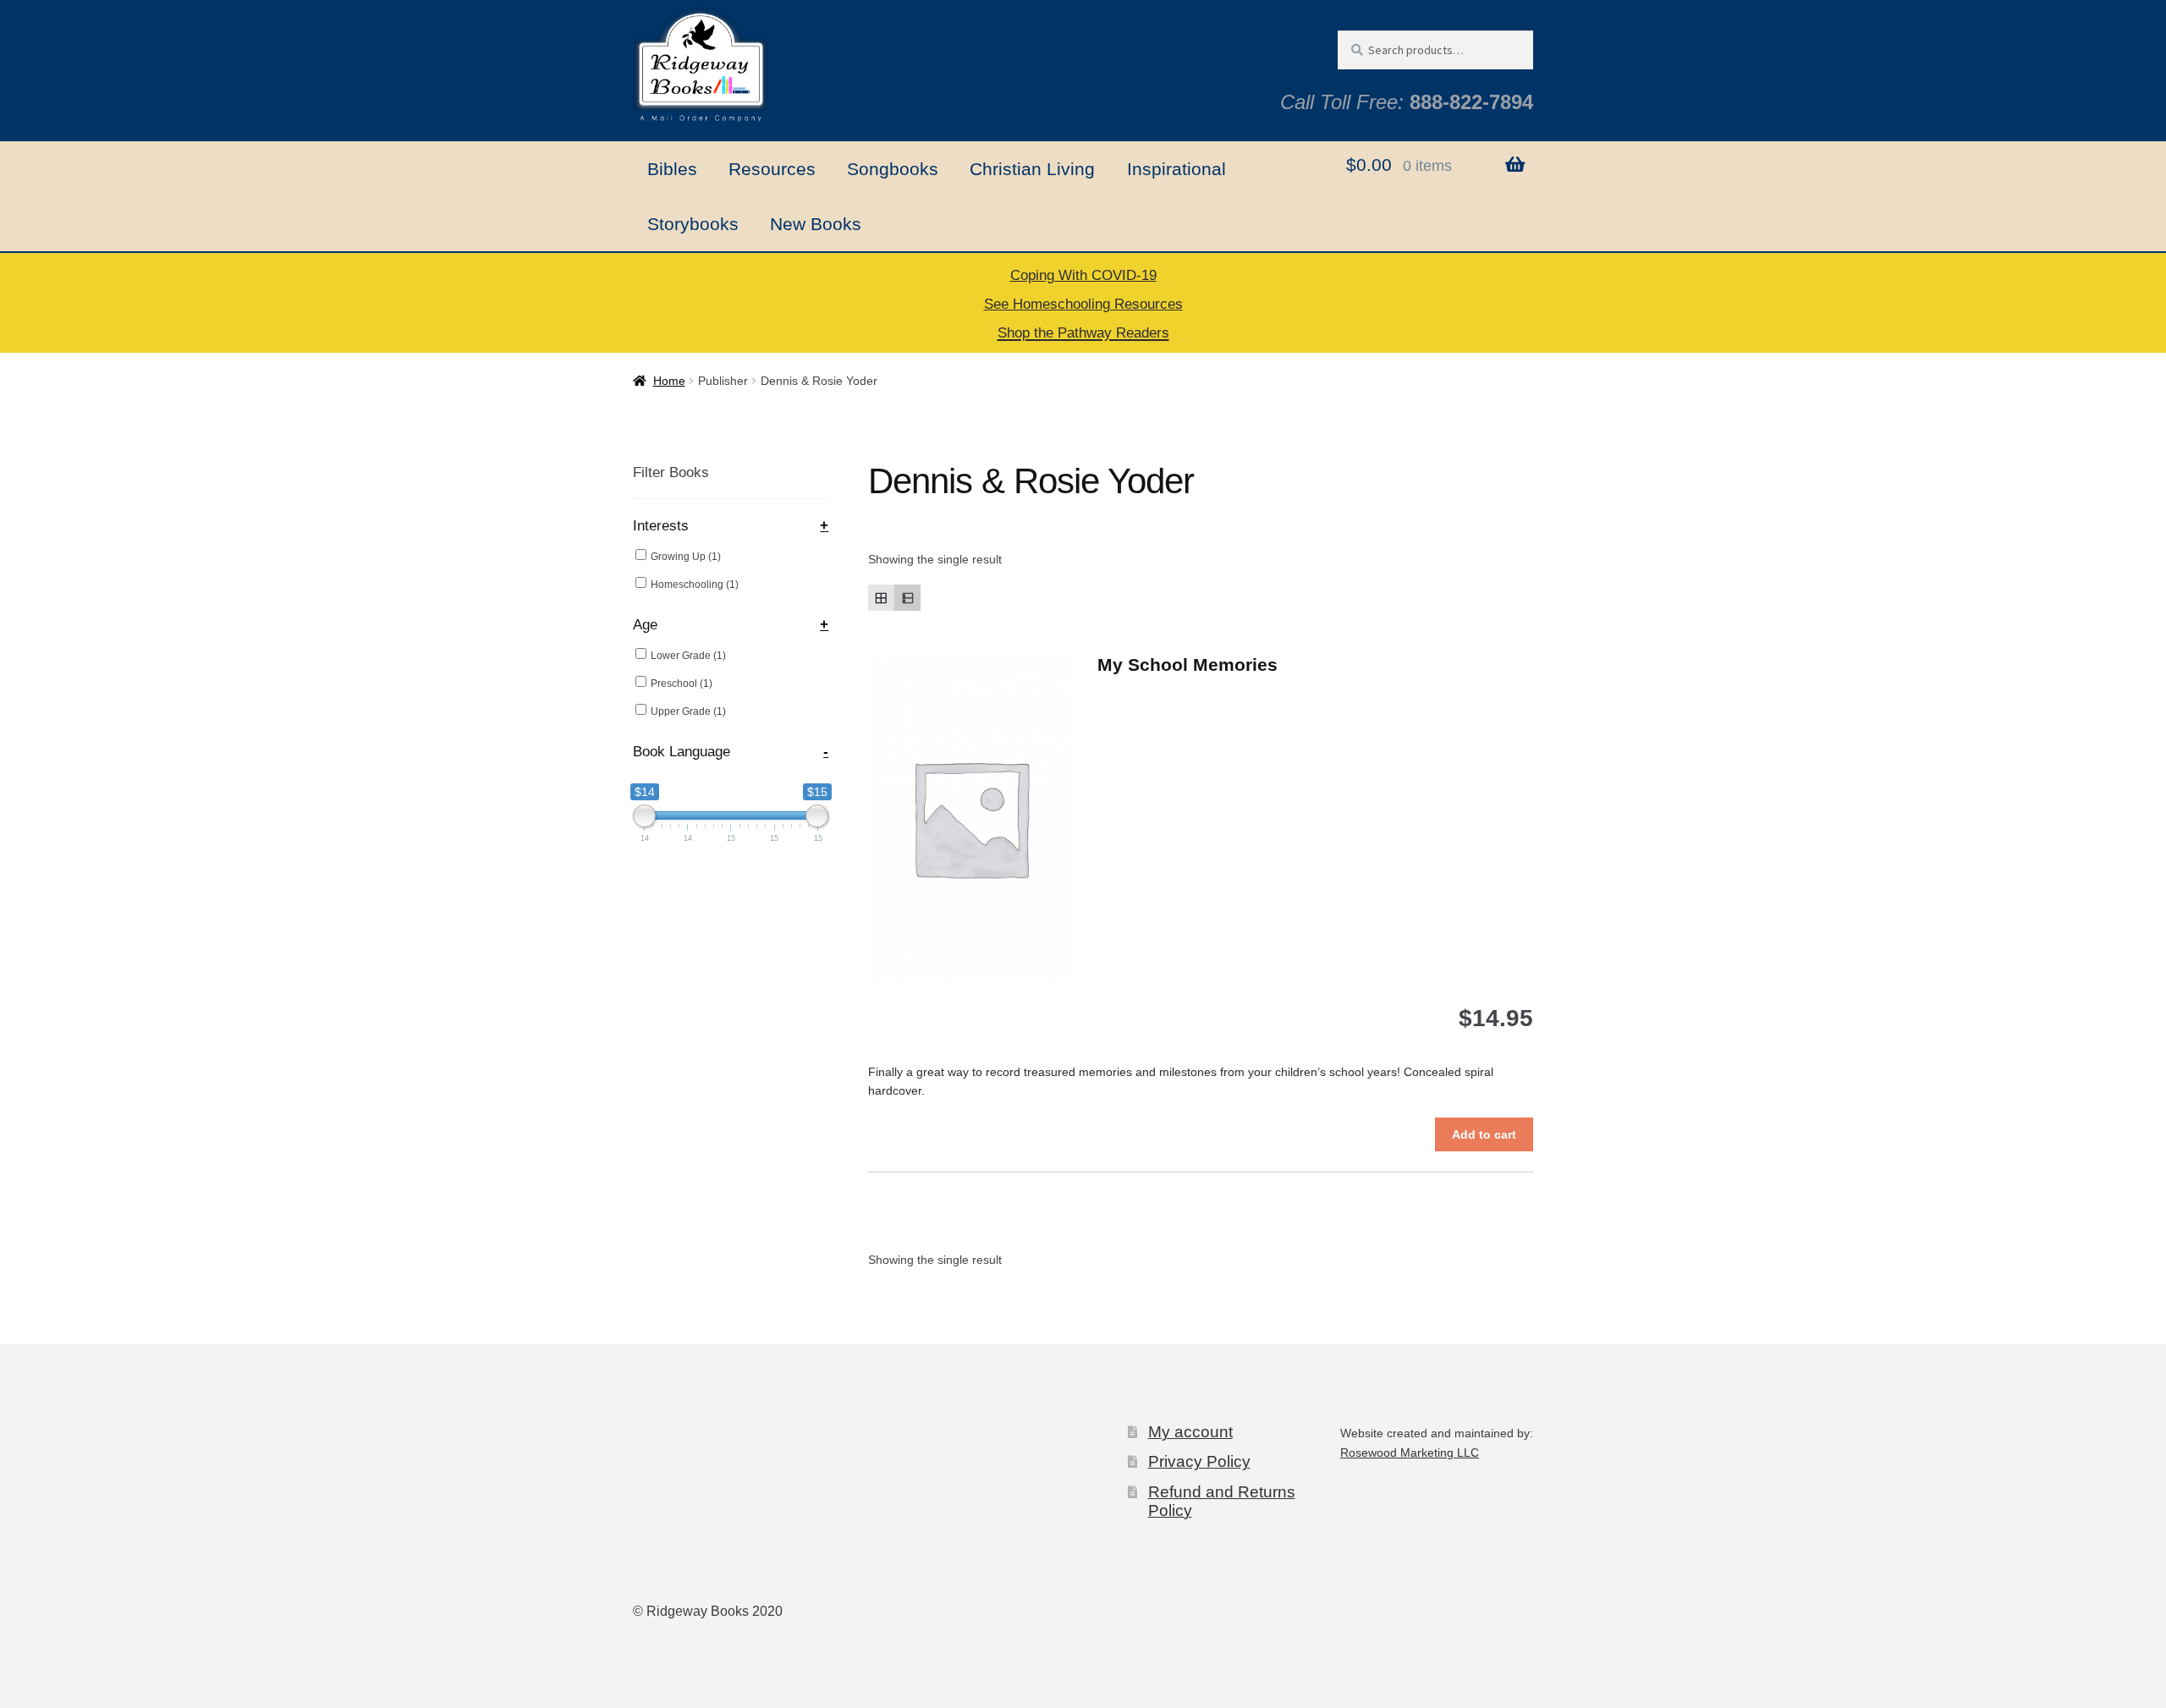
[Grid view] (881, 598)
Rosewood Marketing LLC (1410, 1453)
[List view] (907, 598)
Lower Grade (688, 656)
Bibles (672, 169)
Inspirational (1176, 169)
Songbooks (893, 169)
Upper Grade (688, 711)
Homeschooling (695, 585)
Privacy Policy (1199, 1461)
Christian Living (1032, 169)
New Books (816, 224)
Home (669, 381)
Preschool (682, 684)
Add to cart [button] (1484, 1134)
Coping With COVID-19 (1083, 275)
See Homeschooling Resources (1083, 304)
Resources (772, 169)
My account (1190, 1432)
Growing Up (686, 557)
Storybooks (693, 224)
